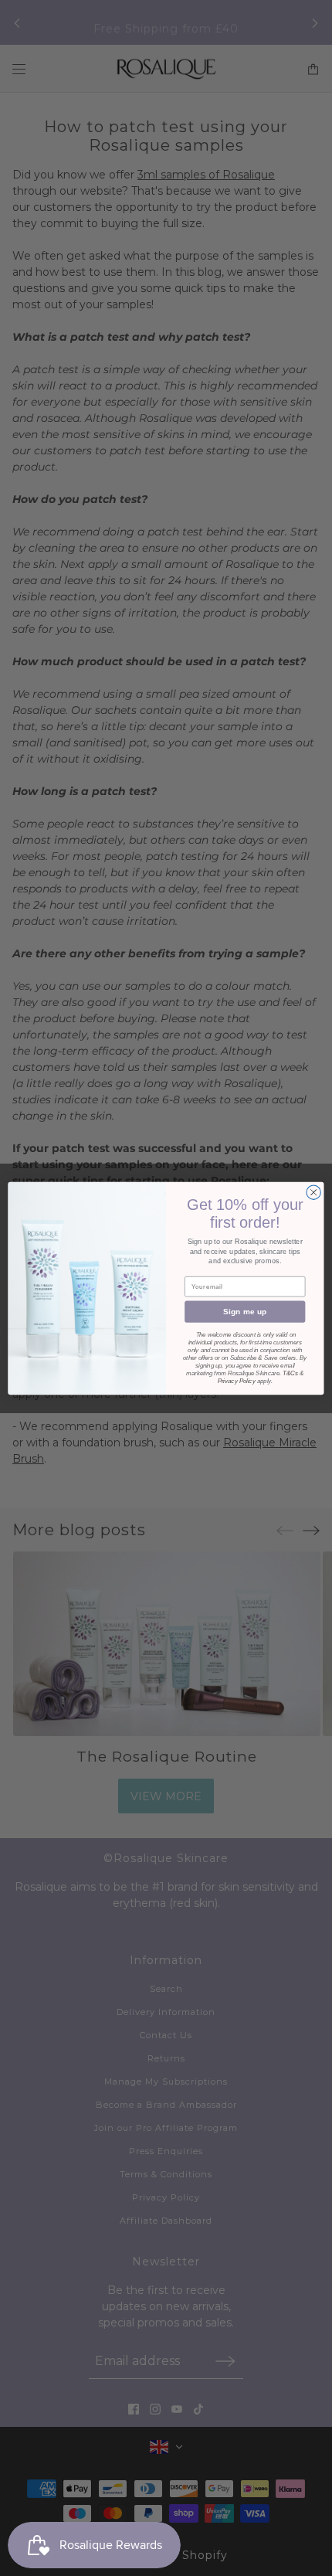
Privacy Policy (237, 1380)
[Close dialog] (313, 1192)
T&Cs (290, 1373)
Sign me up (245, 1311)
